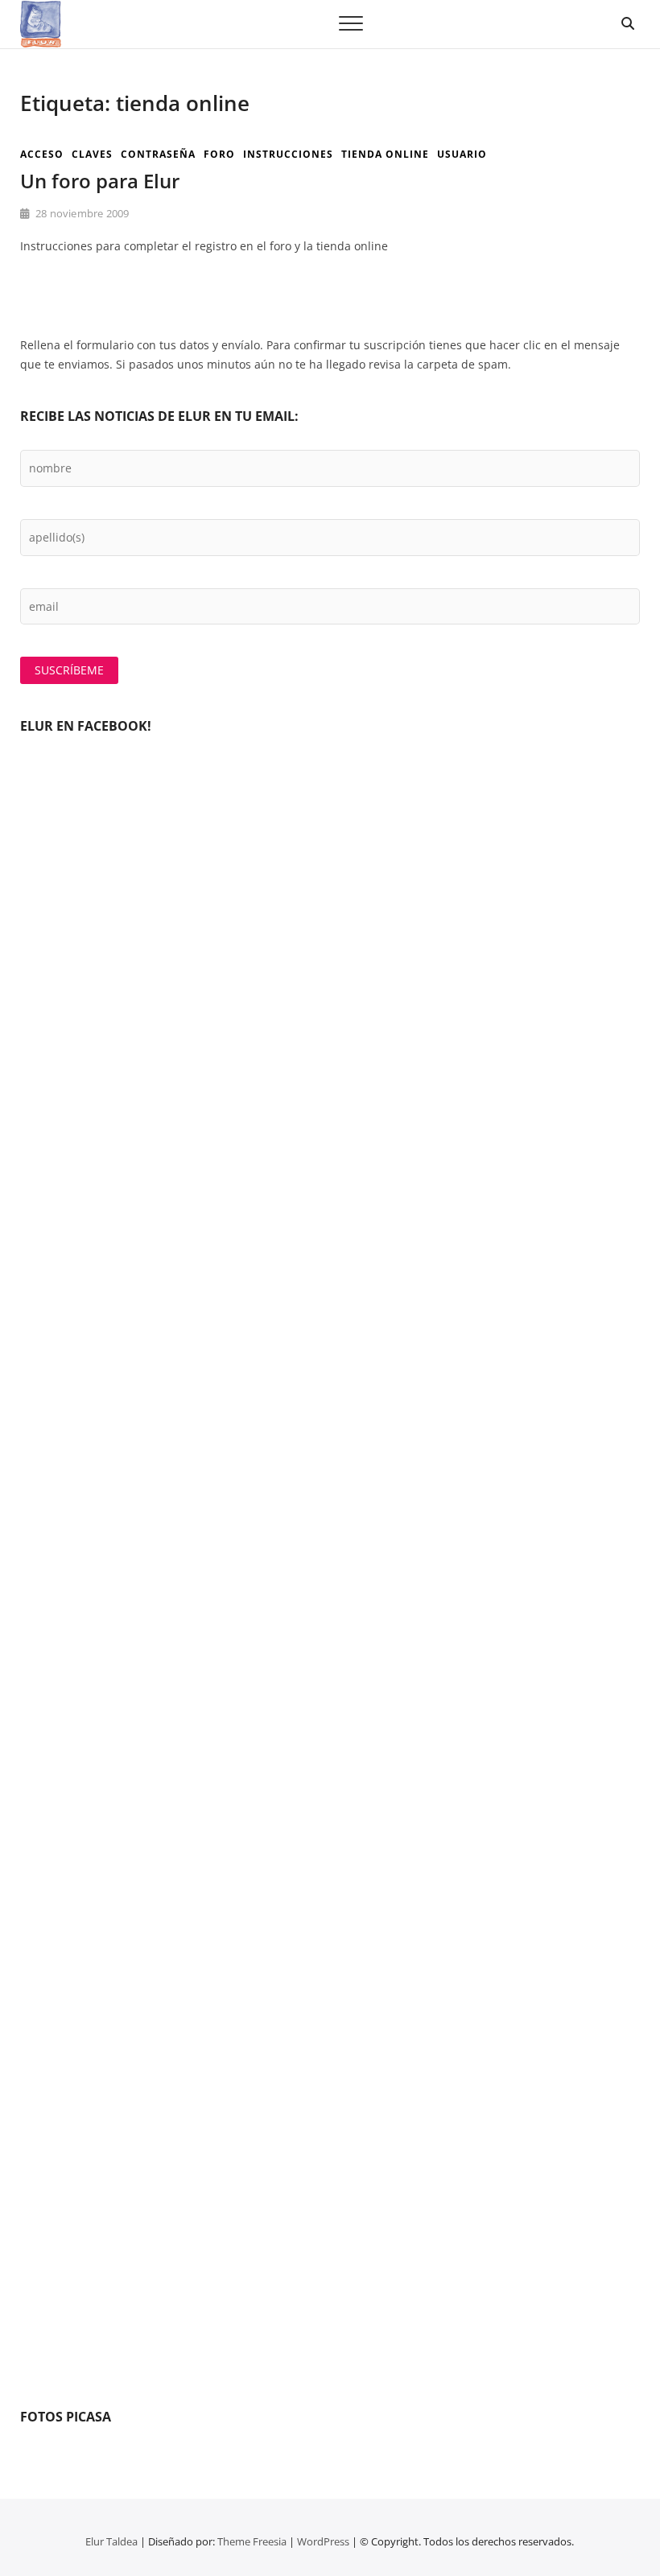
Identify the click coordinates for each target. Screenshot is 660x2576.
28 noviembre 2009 (81, 213)
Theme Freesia (252, 2541)
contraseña (158, 154)
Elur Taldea (111, 2541)
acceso (42, 154)
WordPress (323, 2541)
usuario (462, 154)
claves (92, 154)
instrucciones (288, 154)
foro (219, 154)
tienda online (385, 154)
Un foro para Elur (100, 181)
